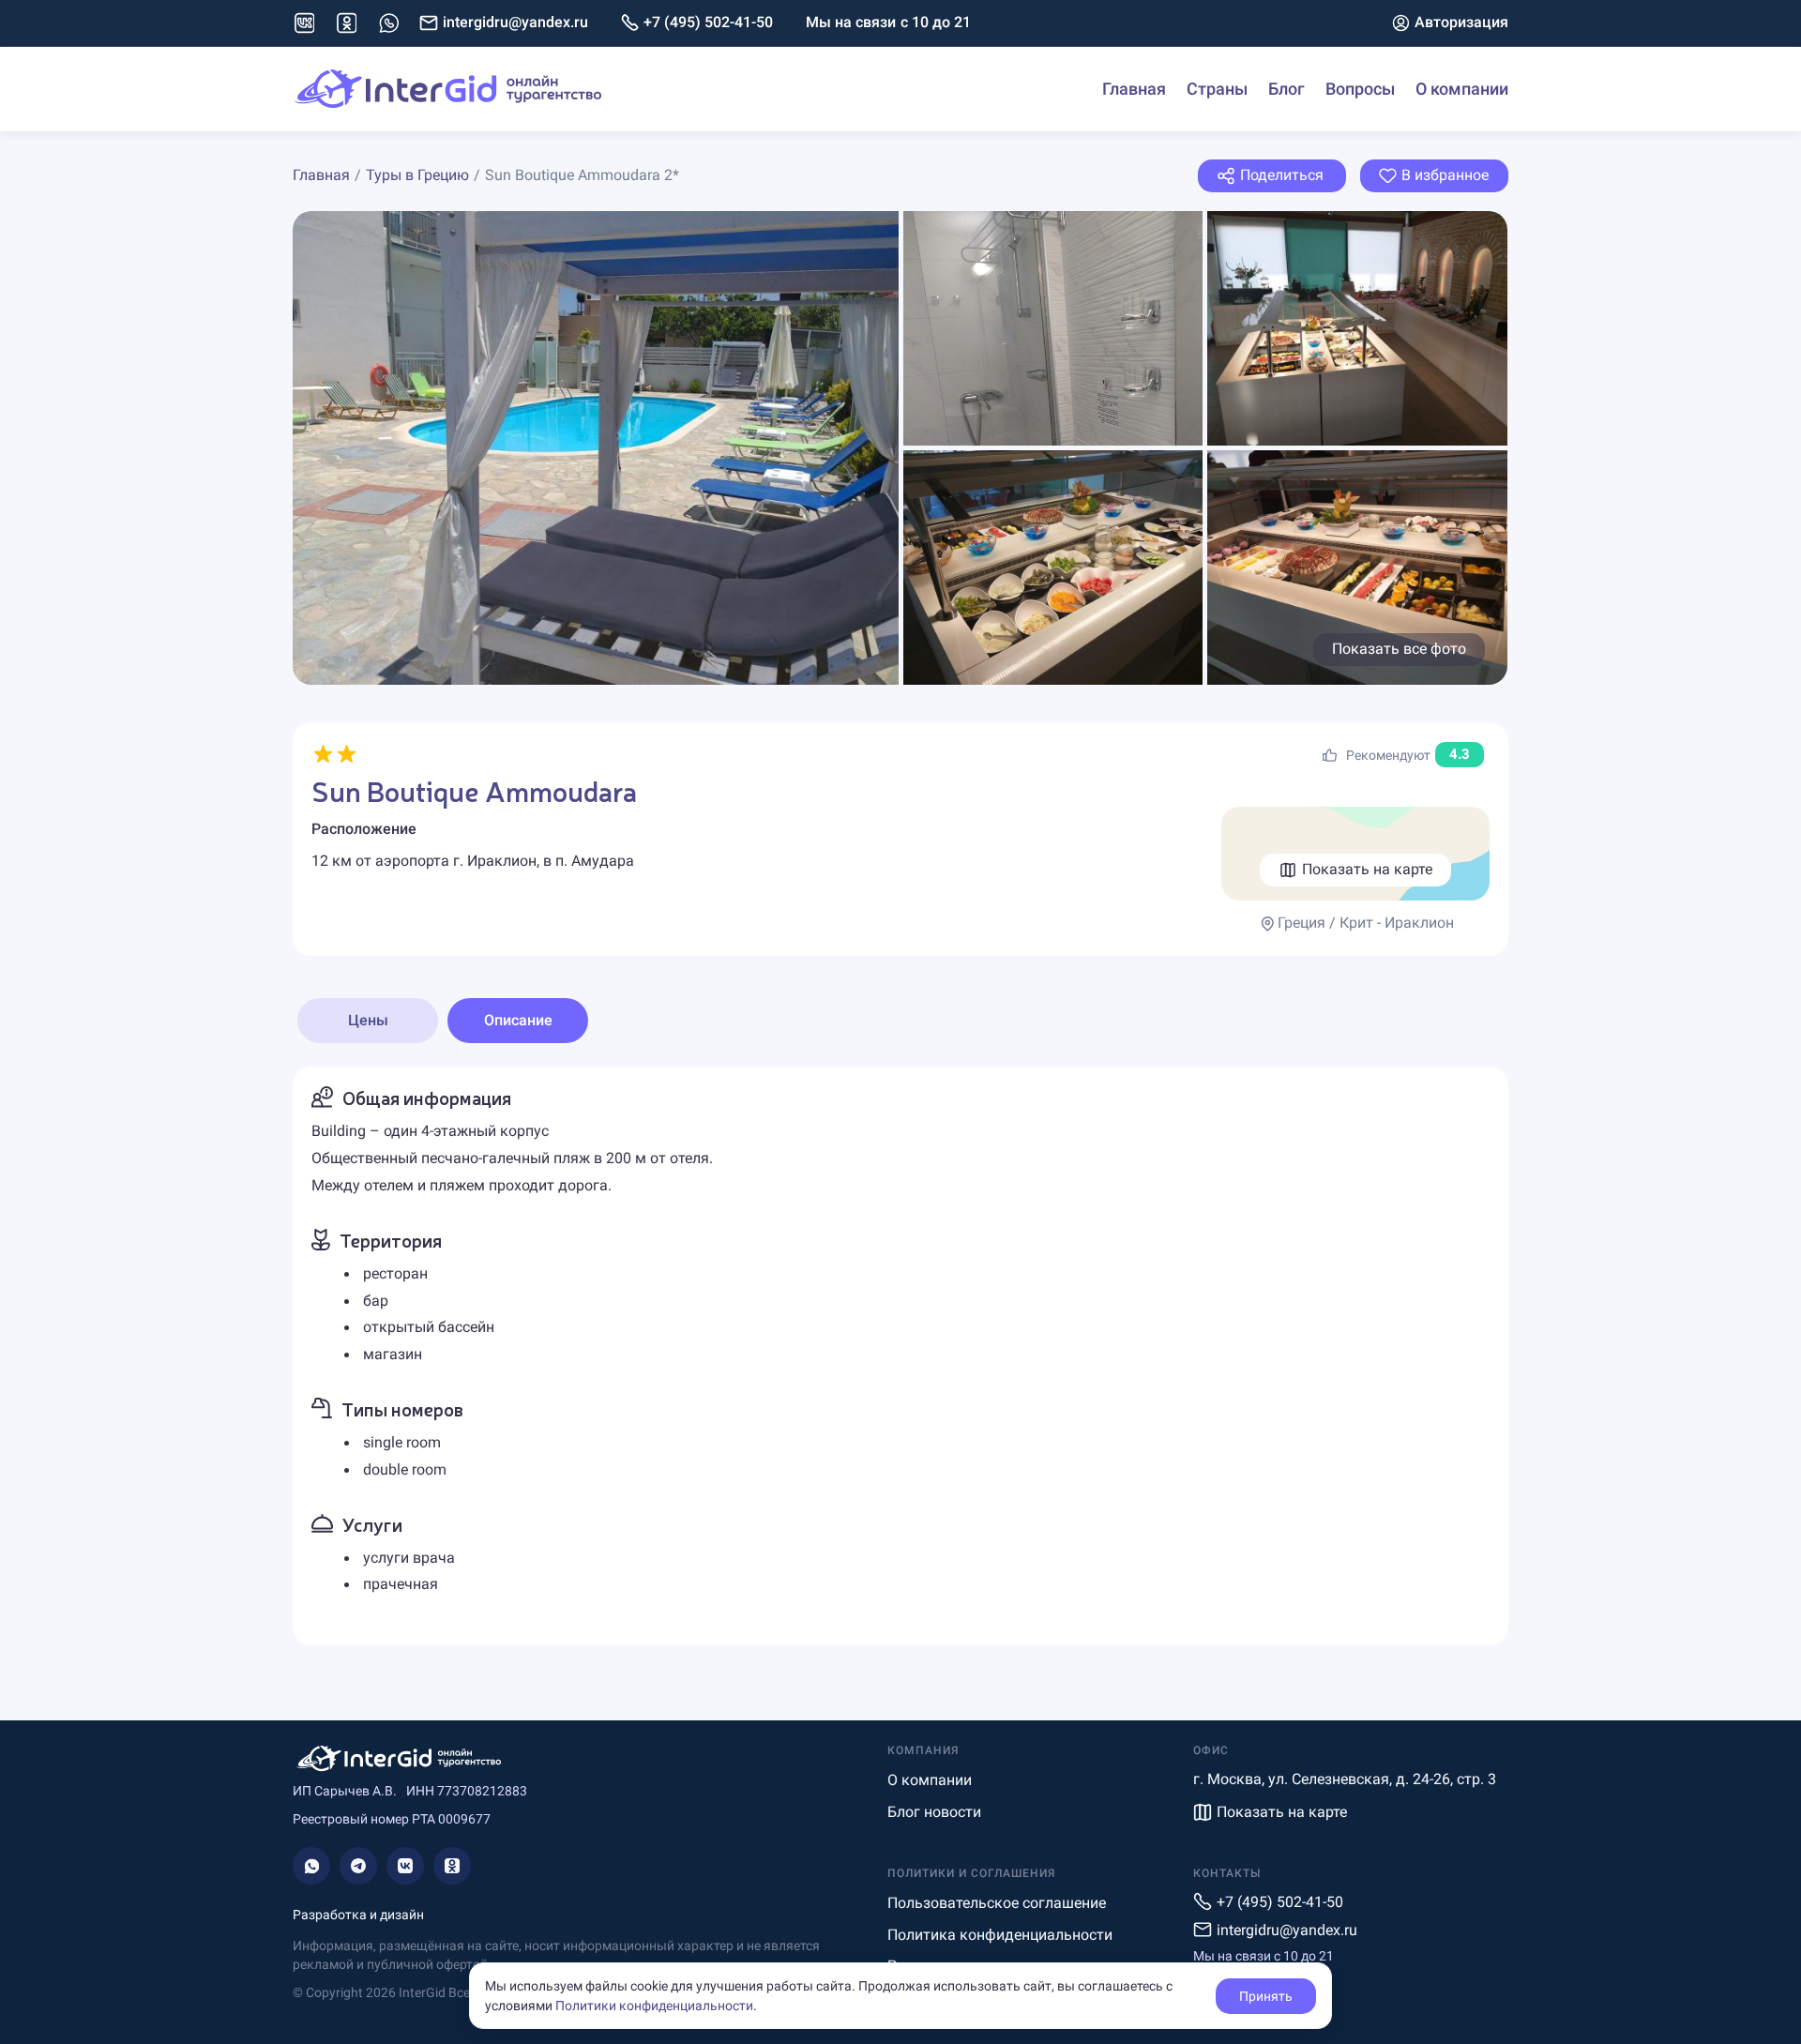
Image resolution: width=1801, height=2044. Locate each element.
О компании (1462, 89)
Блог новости (934, 1812)
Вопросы (1360, 89)
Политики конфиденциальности (654, 2006)
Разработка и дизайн (358, 1915)
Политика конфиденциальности (1000, 1935)
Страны (1217, 89)
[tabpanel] (900, 1356)
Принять (1266, 1996)
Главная (1134, 89)
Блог (1286, 89)
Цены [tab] (368, 1020)
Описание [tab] (518, 1020)
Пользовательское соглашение (997, 1903)
